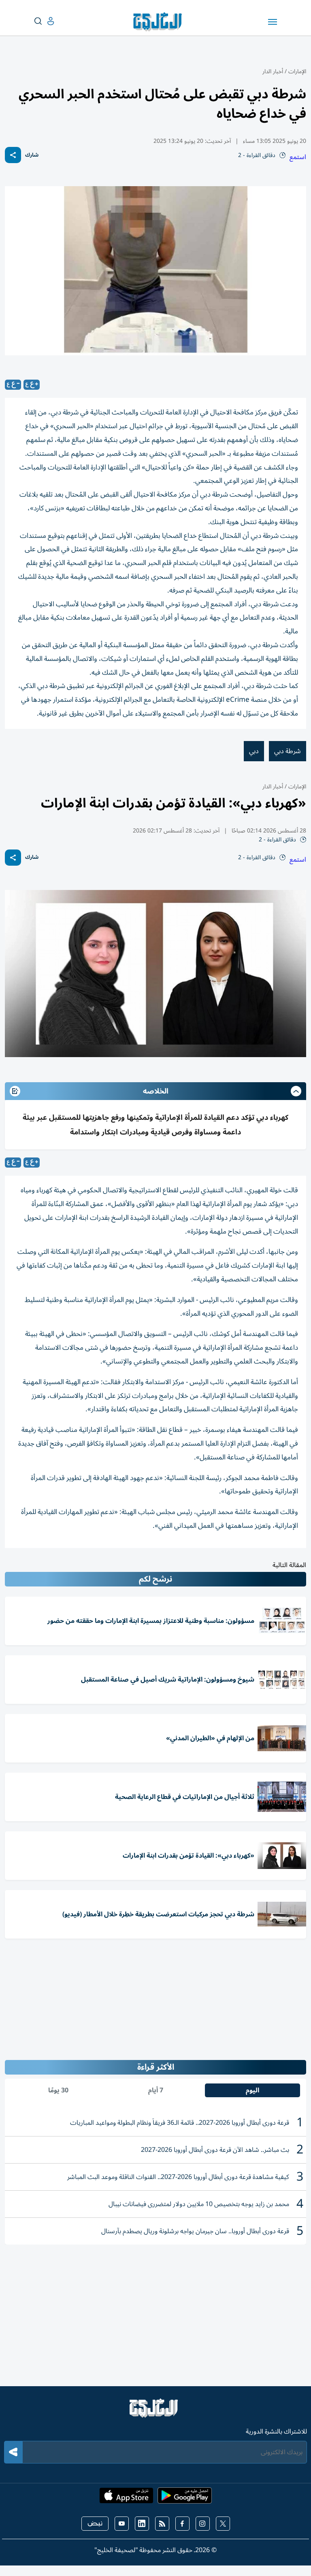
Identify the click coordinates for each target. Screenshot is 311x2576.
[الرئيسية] (155, 2412)
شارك (32, 155)
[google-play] (185, 2498)
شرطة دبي (288, 751)
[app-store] (126, 2498)
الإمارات (297, 71)
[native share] (13, 155)
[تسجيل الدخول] (44, 21)
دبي (254, 751)
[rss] (162, 2524)
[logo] (159, 22)
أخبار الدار (273, 71)
